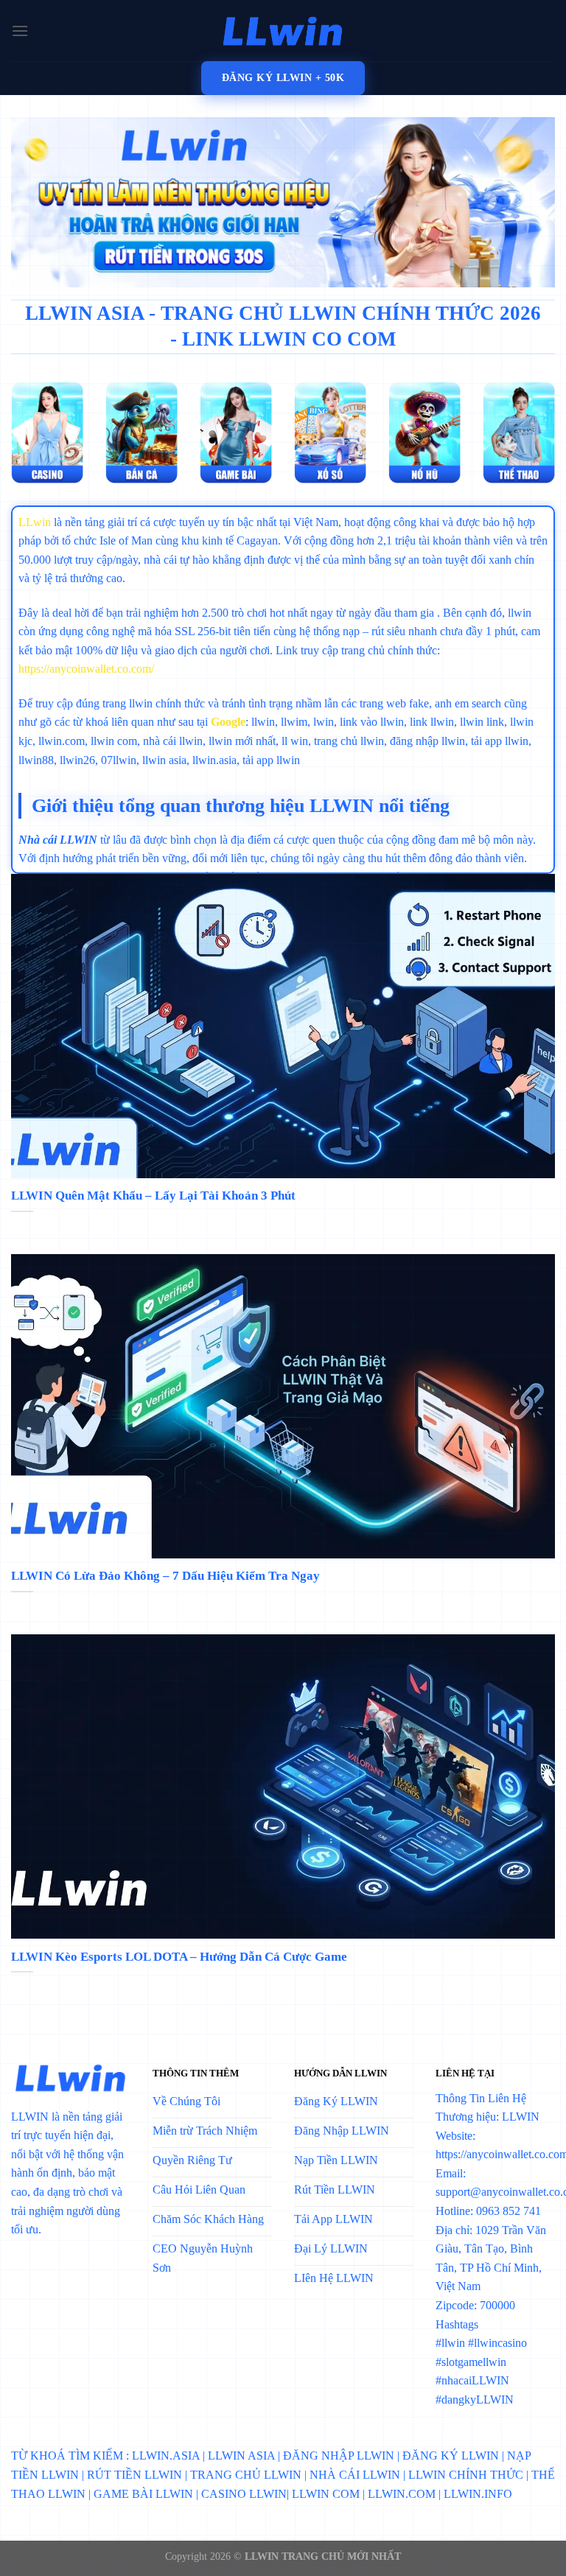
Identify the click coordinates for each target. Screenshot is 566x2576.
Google (228, 722)
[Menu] (20, 31)
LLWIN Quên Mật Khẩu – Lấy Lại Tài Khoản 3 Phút (153, 1196)
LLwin (35, 522)
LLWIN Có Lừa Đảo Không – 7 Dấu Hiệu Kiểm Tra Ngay (165, 1576)
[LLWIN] (283, 31)
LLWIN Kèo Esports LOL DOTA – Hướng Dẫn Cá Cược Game (179, 1957)
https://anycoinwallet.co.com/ (86, 669)
